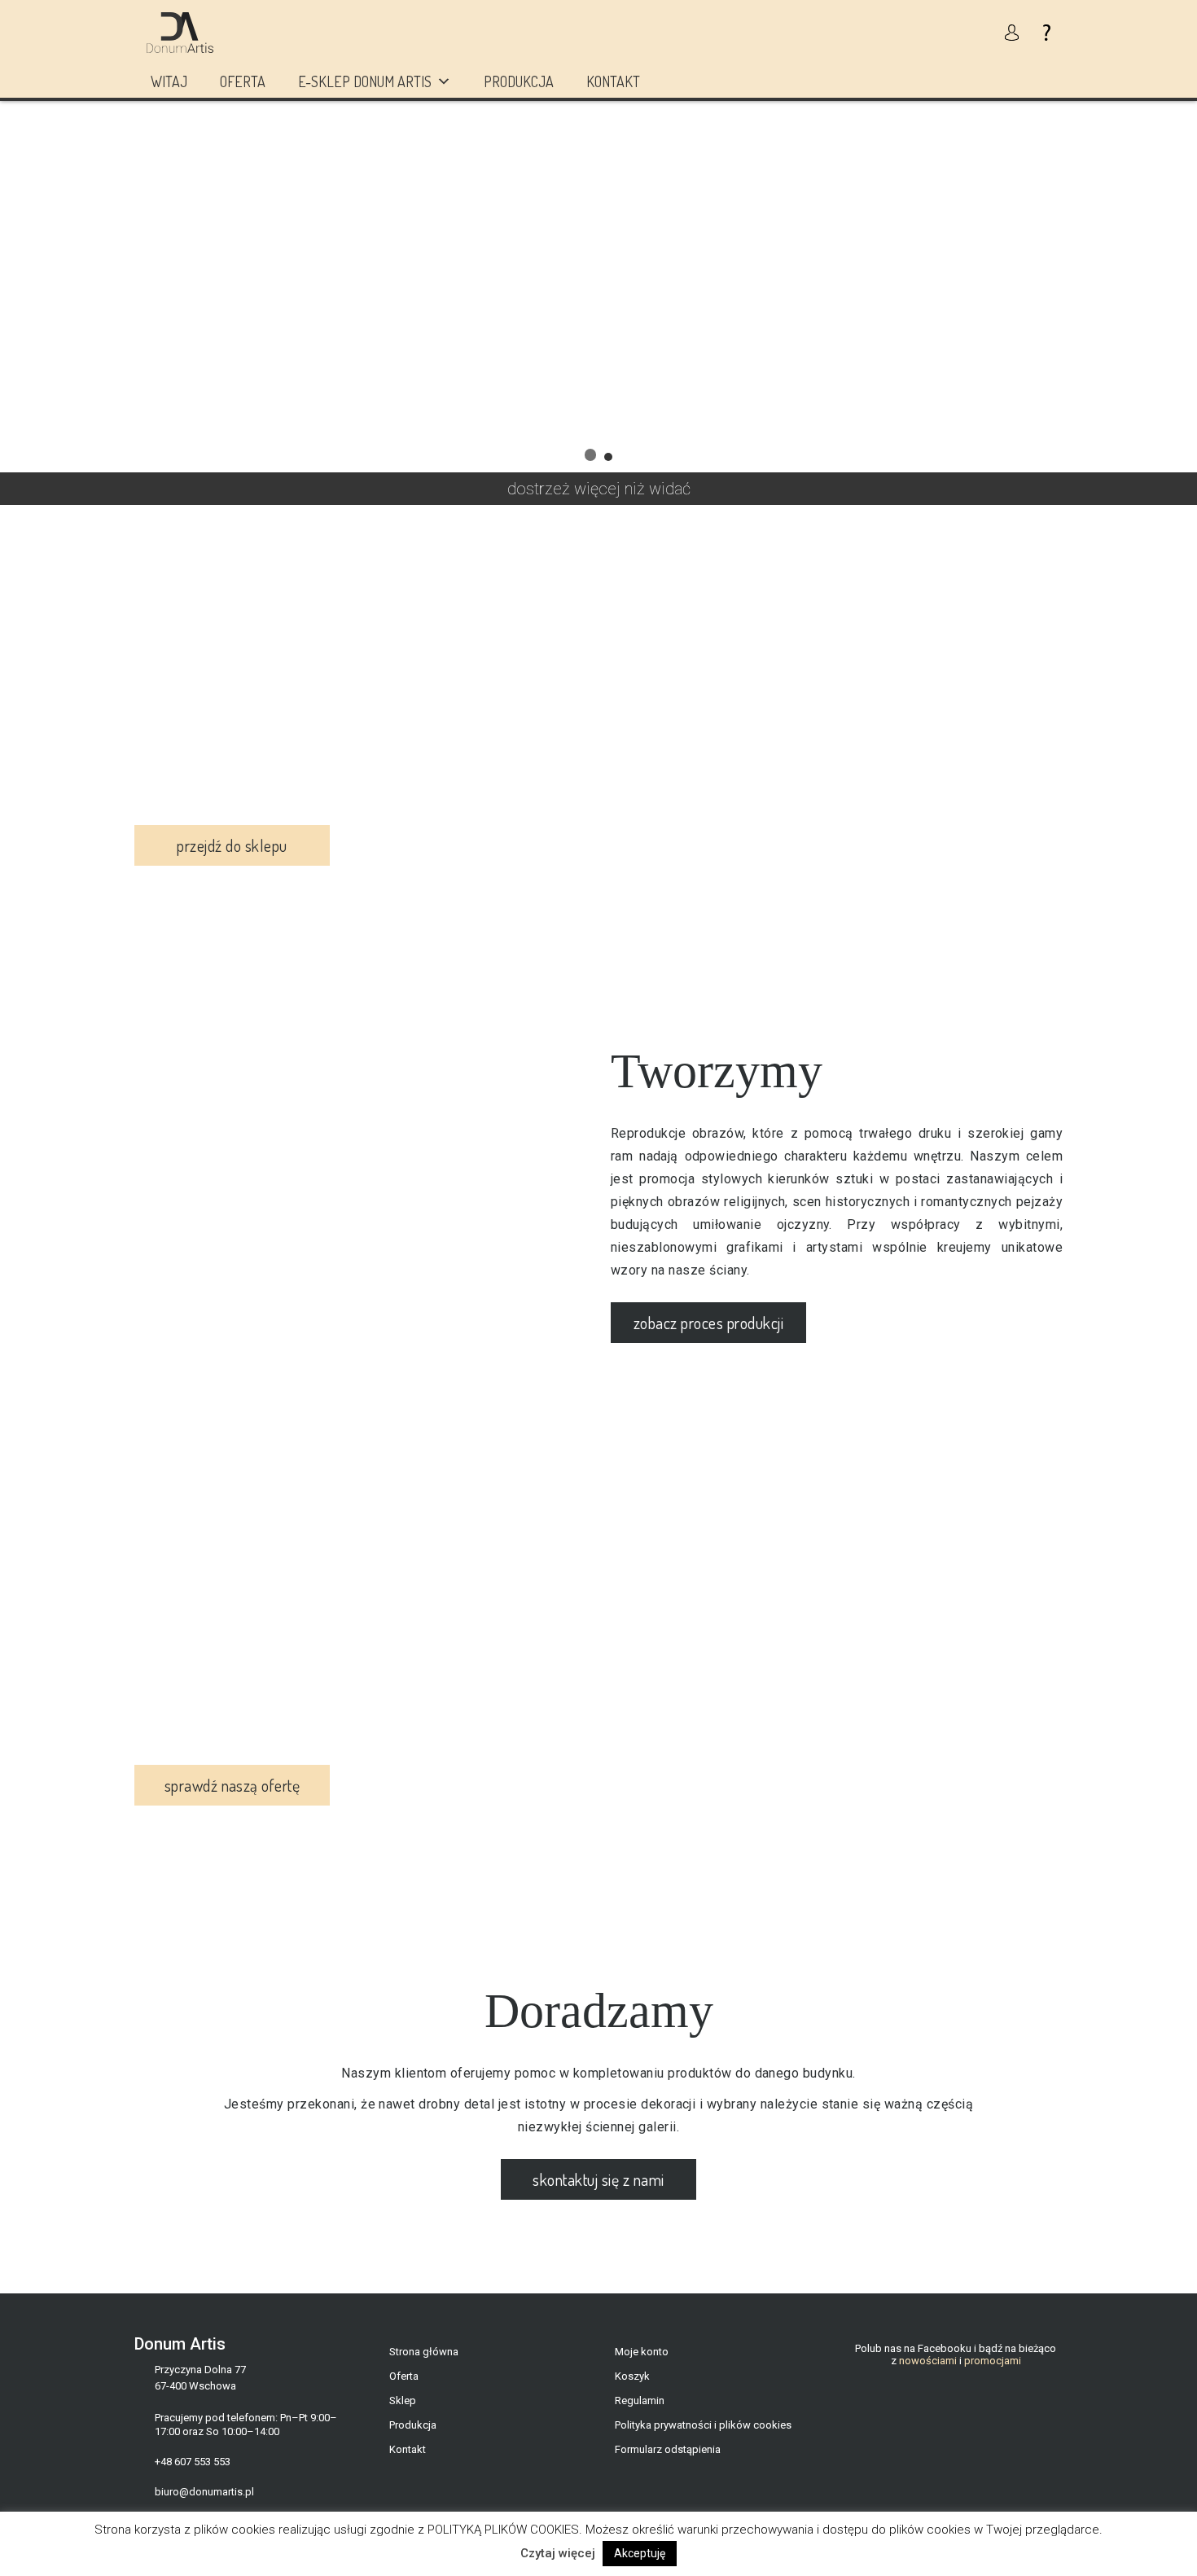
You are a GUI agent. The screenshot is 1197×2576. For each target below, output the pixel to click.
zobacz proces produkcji (708, 1323)
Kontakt (613, 81)
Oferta (243, 81)
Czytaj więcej (558, 2553)
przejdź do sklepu (232, 845)
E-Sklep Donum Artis (365, 81)
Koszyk (632, 2376)
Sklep (403, 2400)
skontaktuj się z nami (598, 2179)
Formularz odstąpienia (668, 2449)
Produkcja (519, 81)
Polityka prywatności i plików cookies (703, 2425)
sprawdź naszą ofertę (232, 1785)
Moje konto (642, 2352)
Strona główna (424, 2352)
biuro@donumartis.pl (204, 2492)
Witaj (169, 81)
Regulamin (640, 2400)
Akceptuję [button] (640, 2553)
